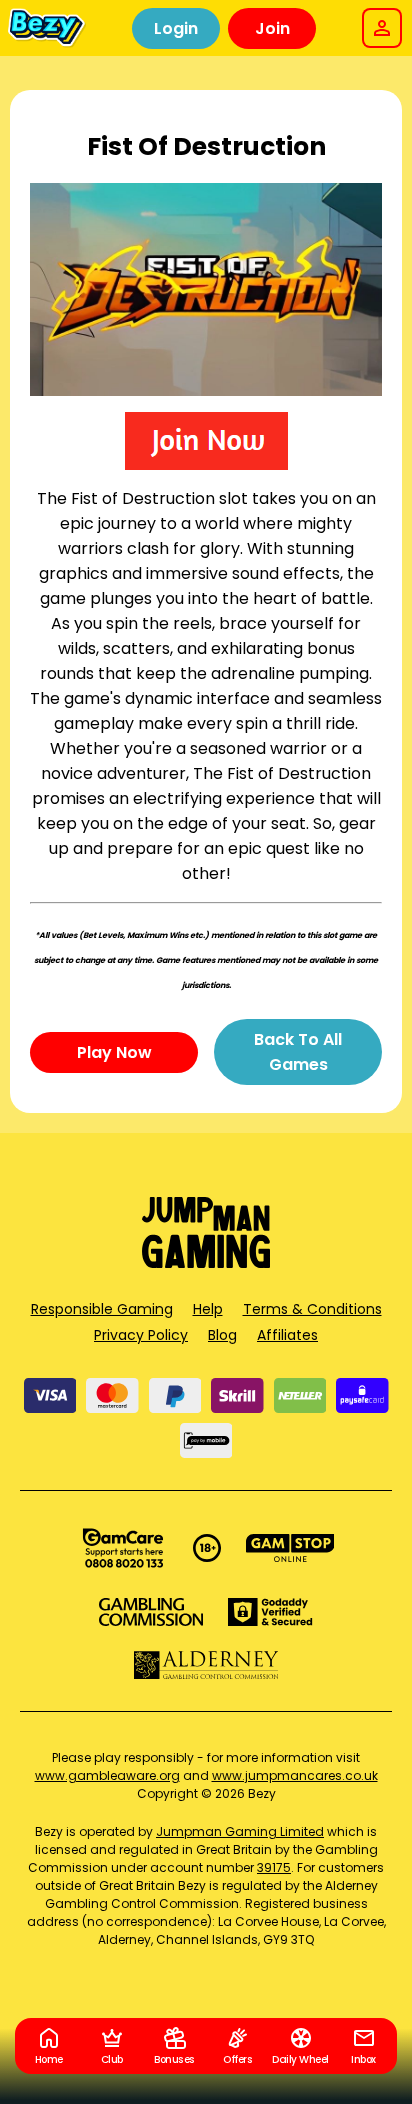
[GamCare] (123, 1548)
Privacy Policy (141, 1335)
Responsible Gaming (102, 1309)
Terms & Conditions (312, 1309)
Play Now (114, 1052)
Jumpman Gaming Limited (240, 1831)
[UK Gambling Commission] (151, 1612)
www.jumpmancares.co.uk (295, 1775)
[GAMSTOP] (290, 1548)
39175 (274, 1867)
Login (176, 28)
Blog (222, 1335)
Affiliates (287, 1335)
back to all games (298, 1052)
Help (208, 1309)
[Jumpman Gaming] (206, 1262)
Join (272, 28)
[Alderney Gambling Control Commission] (206, 1665)
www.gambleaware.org (107, 1775)
